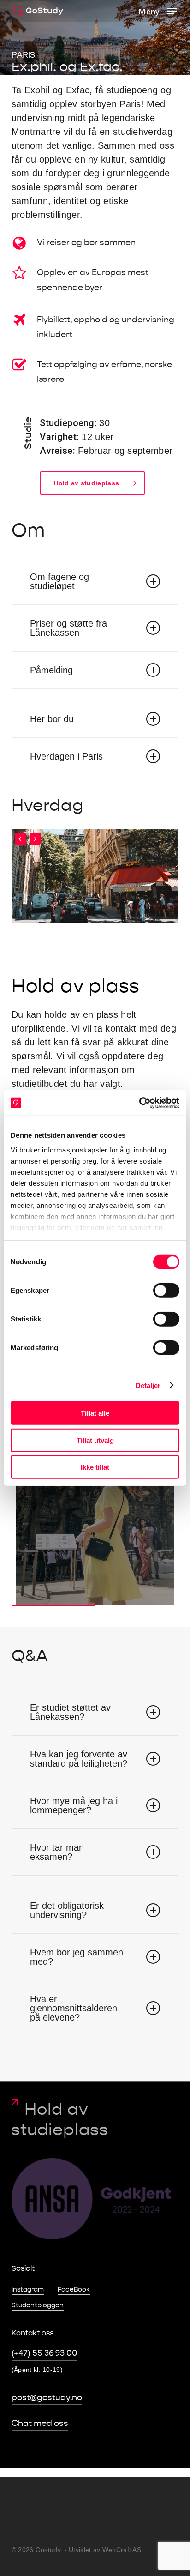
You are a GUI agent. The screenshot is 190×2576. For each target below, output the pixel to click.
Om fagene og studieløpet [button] (59, 581)
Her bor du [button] (52, 719)
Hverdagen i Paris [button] (66, 756)
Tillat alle (95, 1413)
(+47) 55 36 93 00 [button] (45, 2353)
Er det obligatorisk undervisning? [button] (67, 1910)
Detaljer (148, 1385)
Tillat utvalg (95, 1440)
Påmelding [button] (51, 670)
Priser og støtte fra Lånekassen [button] (68, 628)
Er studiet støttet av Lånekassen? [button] (70, 1712)
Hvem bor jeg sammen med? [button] (77, 1957)
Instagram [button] (28, 2289)
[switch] (166, 1291)
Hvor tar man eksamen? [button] (57, 1852)
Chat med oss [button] (40, 2423)
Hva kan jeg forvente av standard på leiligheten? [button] (79, 1759)
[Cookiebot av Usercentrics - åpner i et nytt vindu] (139, 1103)
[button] (158, 11)
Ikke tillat (95, 1467)
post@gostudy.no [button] (47, 2398)
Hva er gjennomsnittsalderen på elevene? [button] (74, 2008)
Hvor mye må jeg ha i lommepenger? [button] (74, 1805)
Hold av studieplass (60, 2119)
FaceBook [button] (74, 2289)
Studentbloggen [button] (38, 2305)
